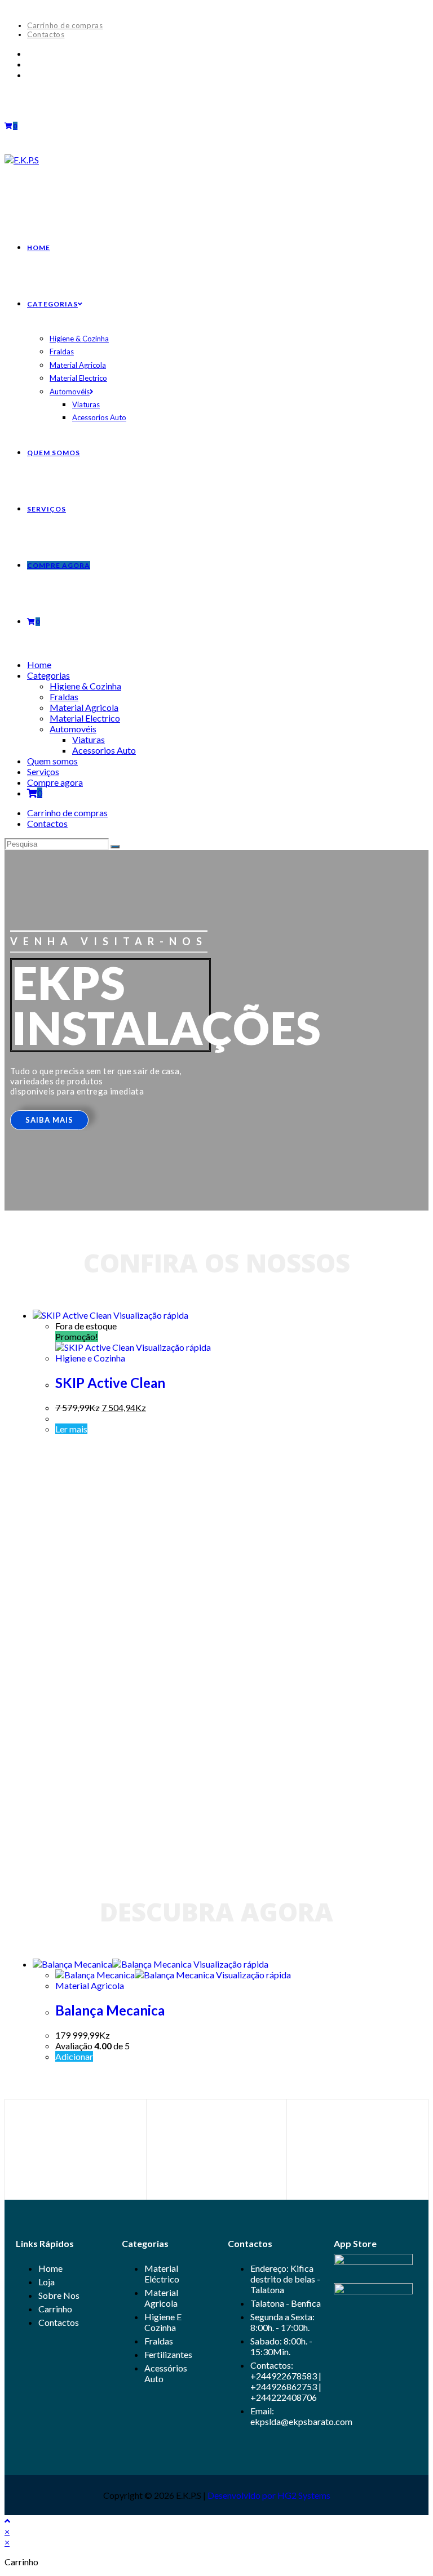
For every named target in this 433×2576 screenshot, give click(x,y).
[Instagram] (30, 75)
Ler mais (71, 1429)
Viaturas (89, 739)
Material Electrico (85, 718)
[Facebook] (30, 64)
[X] (30, 53)
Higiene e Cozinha (90, 1358)
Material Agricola (84, 707)
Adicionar (74, 2056)
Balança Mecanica (110, 2010)
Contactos (46, 34)
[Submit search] (115, 847)
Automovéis (73, 729)
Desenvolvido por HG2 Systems (269, 2495)
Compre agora (55, 782)
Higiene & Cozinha (85, 686)
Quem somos (52, 761)
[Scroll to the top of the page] (7, 2521)
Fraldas (64, 697)
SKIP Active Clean (110, 1383)
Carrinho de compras (65, 25)
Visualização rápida (150, 1315)
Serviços (43, 771)
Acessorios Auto (104, 750)
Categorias (48, 675)
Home (39, 664)
